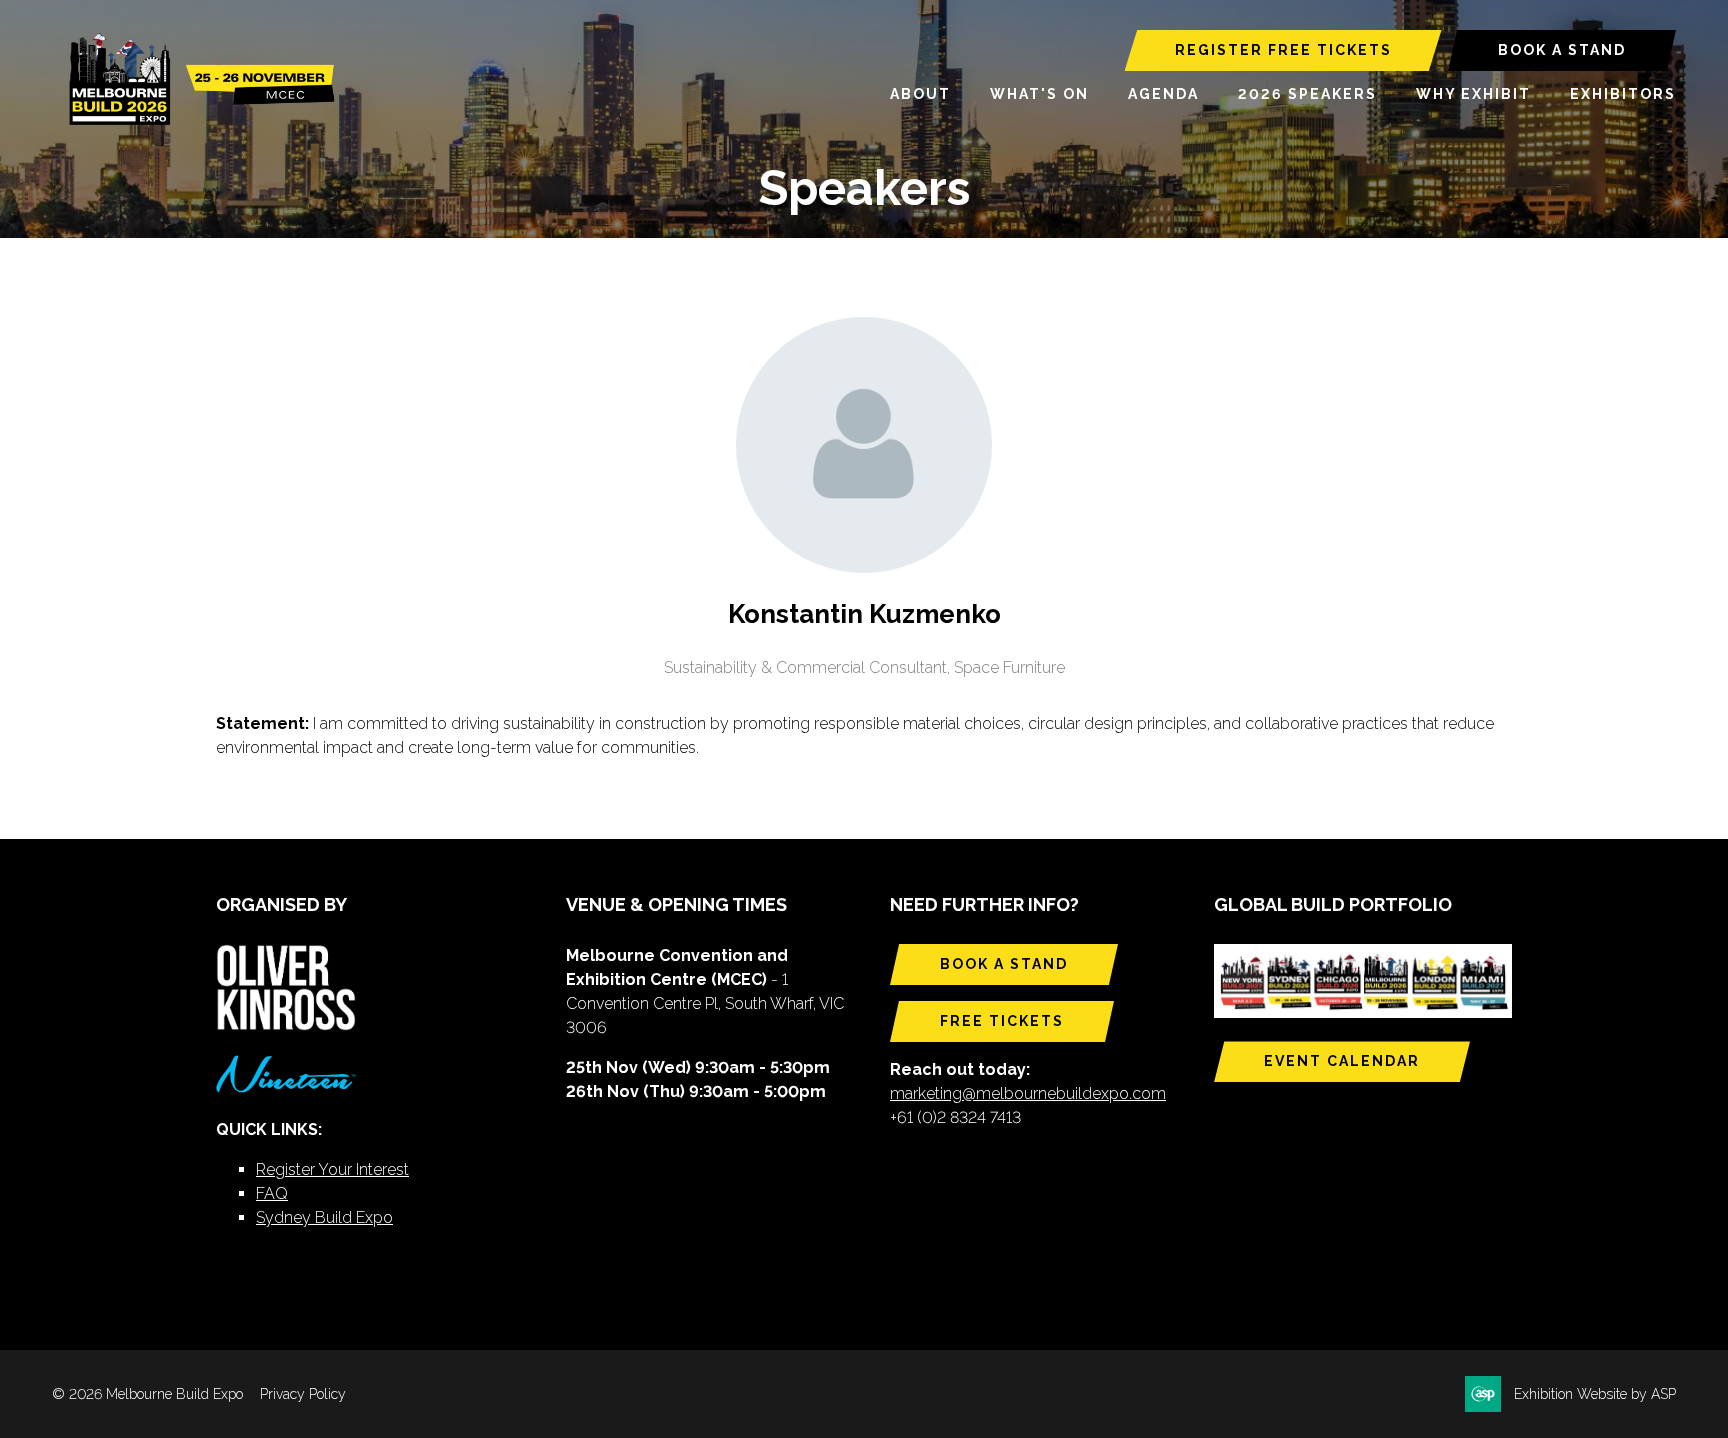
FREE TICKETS (1002, 1021)
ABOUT (920, 94)
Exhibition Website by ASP (1595, 1394)
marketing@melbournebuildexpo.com (1028, 1093)
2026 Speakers (1307, 94)
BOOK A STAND (1562, 50)
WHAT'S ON (1039, 94)
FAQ (272, 1193)
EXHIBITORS (1623, 94)
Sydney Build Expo (324, 1217)
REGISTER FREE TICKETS (1283, 50)
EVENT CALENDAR (1342, 1061)
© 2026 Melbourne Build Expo (147, 1394)
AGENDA (1163, 94)
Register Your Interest (332, 1169)
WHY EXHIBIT (1473, 94)
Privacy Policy (303, 1394)
